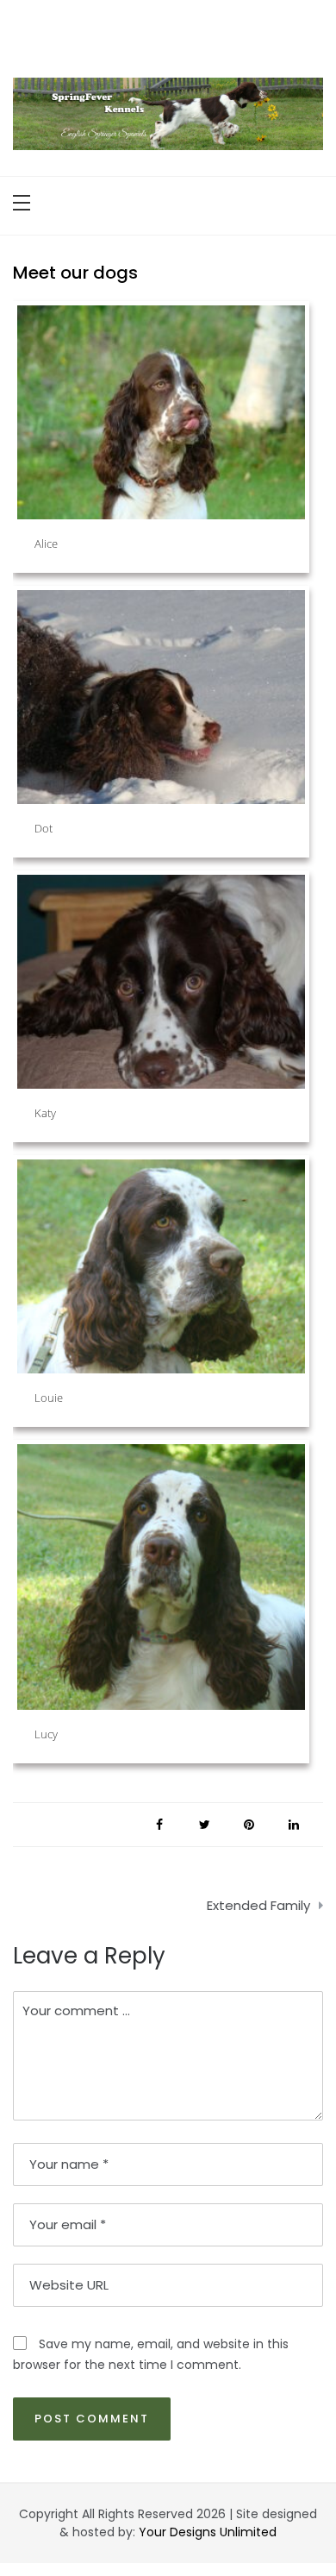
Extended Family (258, 1905)
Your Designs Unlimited (208, 2532)
